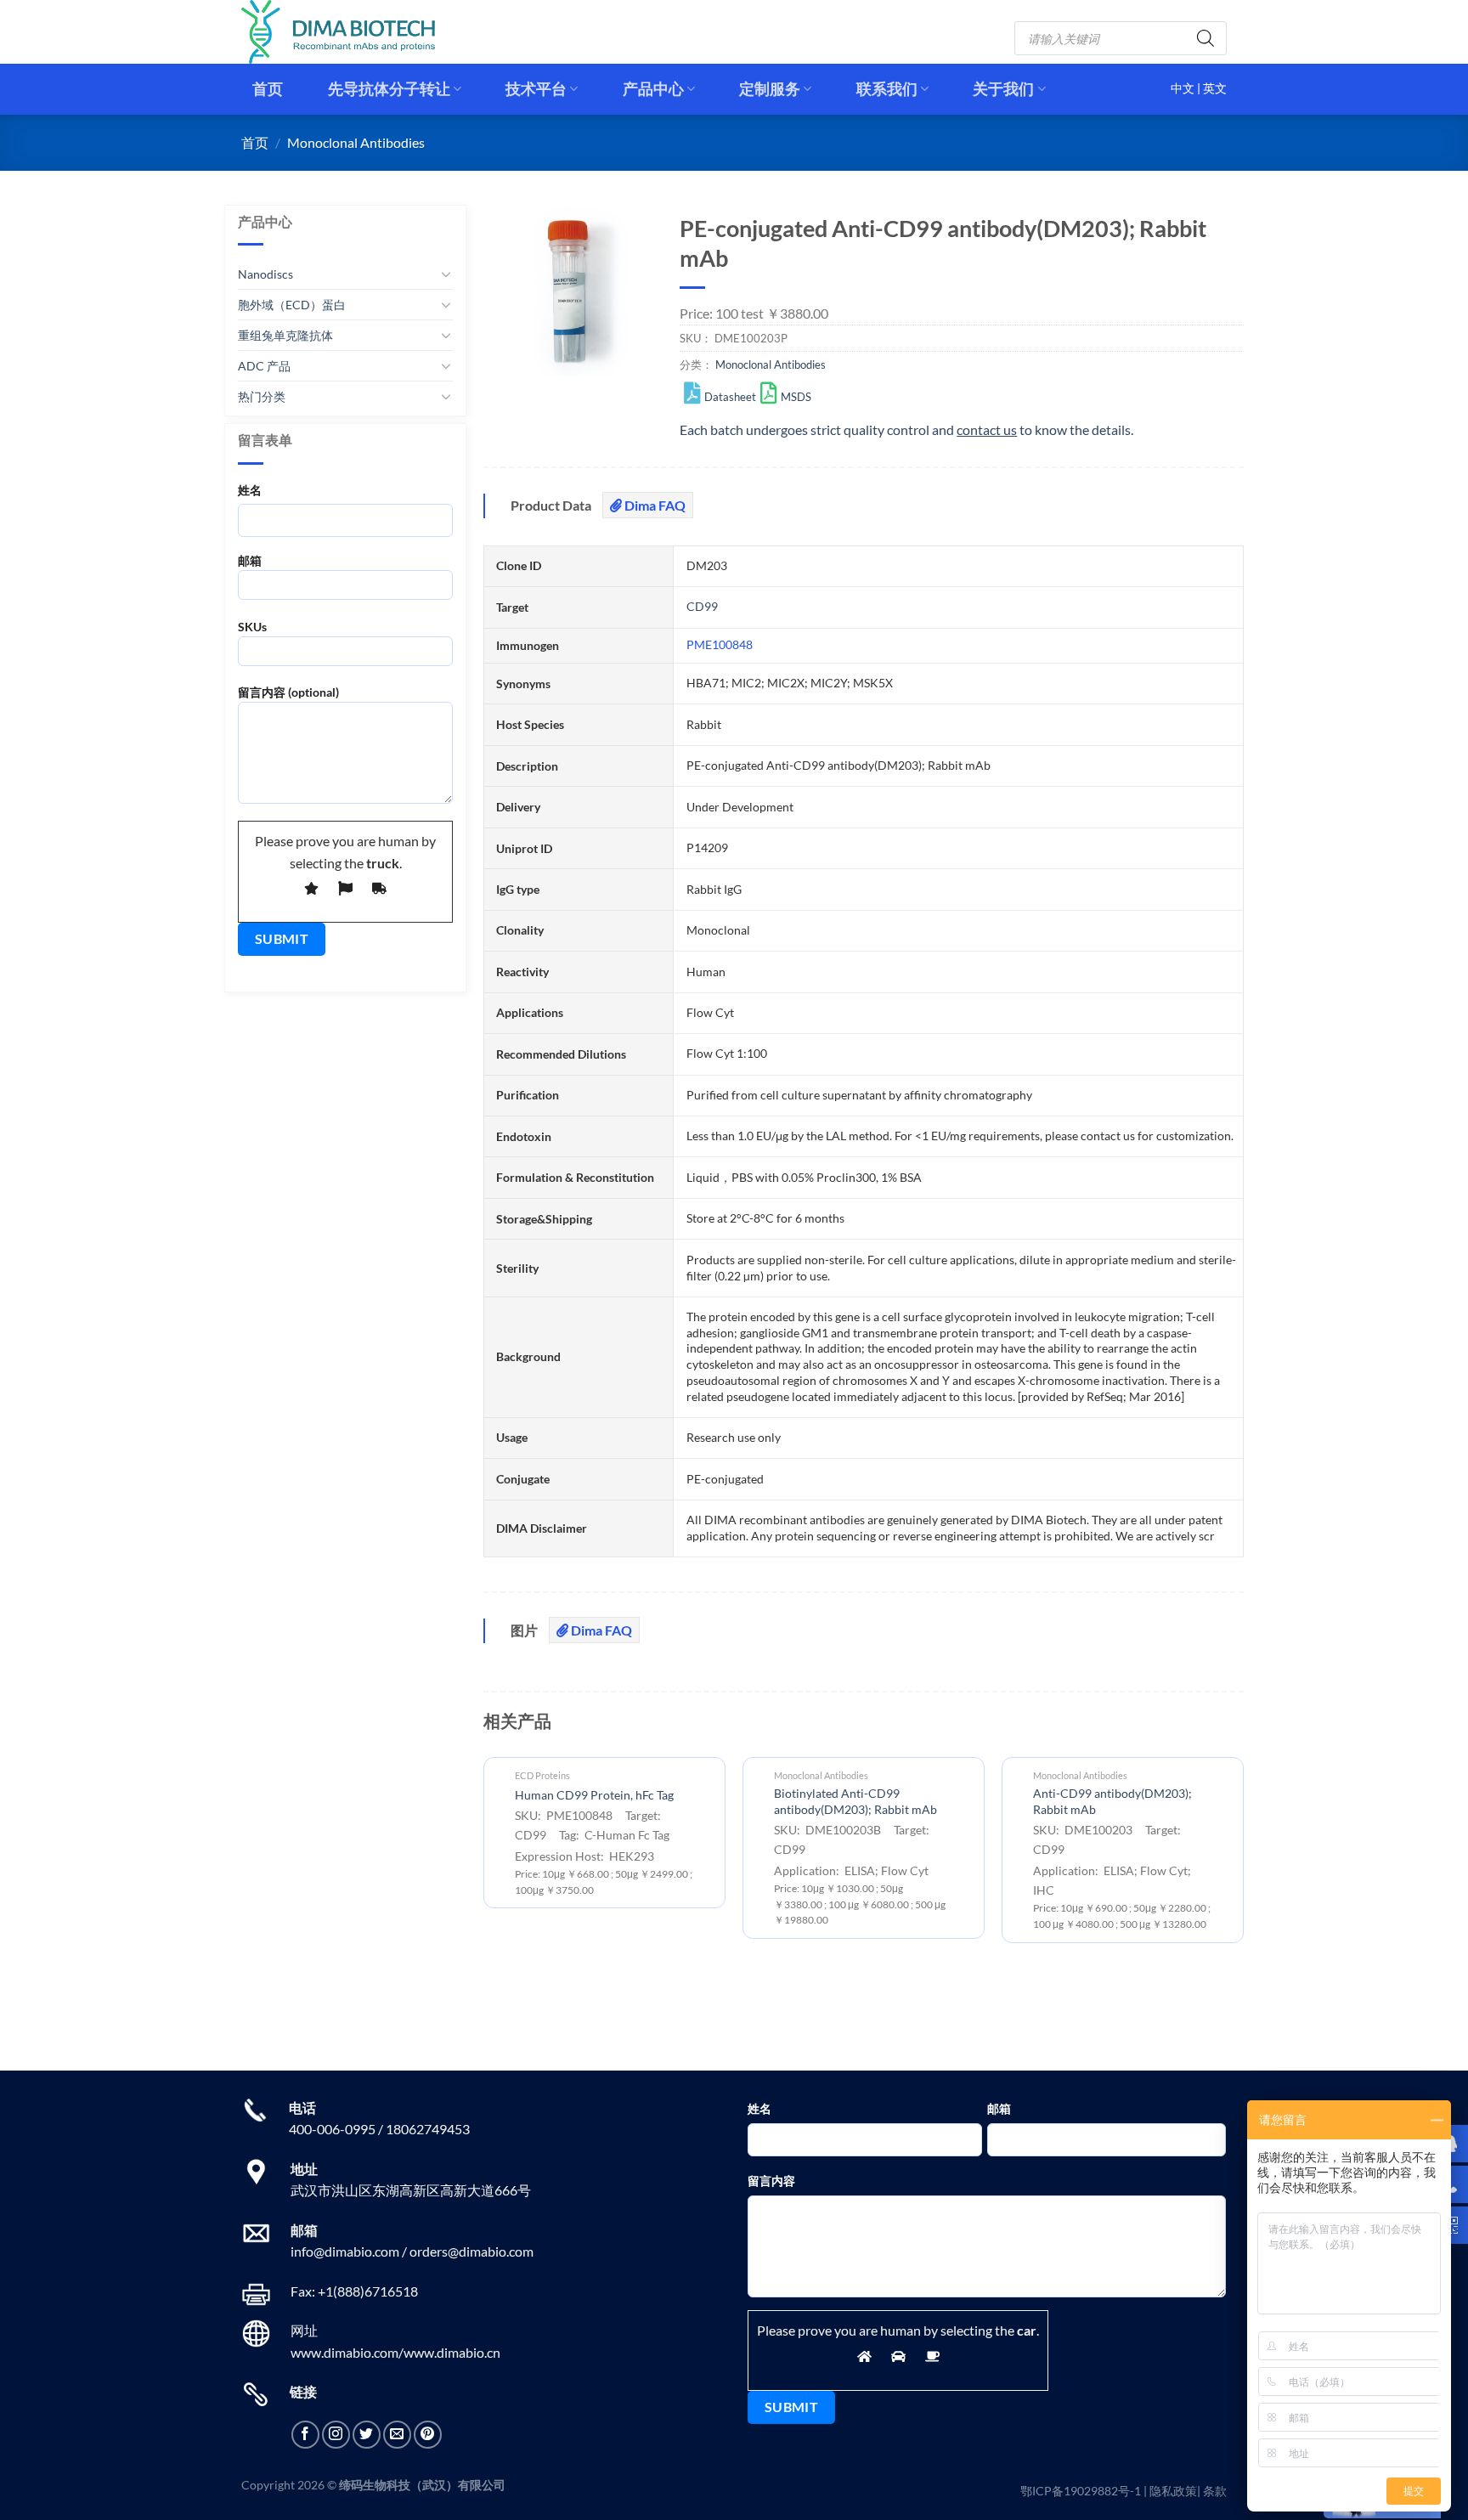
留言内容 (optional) (288, 692)
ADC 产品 (264, 366)
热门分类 (262, 396)
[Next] (1243, 1878)
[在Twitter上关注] (367, 2435)
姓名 (250, 490)
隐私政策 (1173, 2491)
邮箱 (250, 560)
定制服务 (770, 89)
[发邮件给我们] (397, 2435)
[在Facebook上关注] (305, 2435)
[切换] (446, 274)
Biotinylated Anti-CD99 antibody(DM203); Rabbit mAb (855, 1801)
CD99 (702, 606)
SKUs (252, 627)
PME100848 (720, 644)
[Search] (1205, 38)
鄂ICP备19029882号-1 (1081, 2491)
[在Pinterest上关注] (428, 2435)
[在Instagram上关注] (336, 2435)
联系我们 (887, 89)
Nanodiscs (265, 274)
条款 (1215, 2491)
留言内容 (771, 2181)
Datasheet (730, 397)
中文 (1184, 88)
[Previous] (484, 1878)
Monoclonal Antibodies (356, 142)
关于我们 (1003, 89)
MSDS (796, 397)
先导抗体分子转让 (389, 89)
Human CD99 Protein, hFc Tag (594, 1795)
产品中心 (653, 89)
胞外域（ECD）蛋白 (292, 305)
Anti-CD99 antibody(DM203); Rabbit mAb (1112, 1801)
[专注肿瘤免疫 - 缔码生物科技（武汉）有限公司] (352, 32)
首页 (268, 89)
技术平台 (536, 89)
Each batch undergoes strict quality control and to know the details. (906, 429)
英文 (1215, 88)
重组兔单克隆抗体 (285, 335)
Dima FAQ (654, 505)
